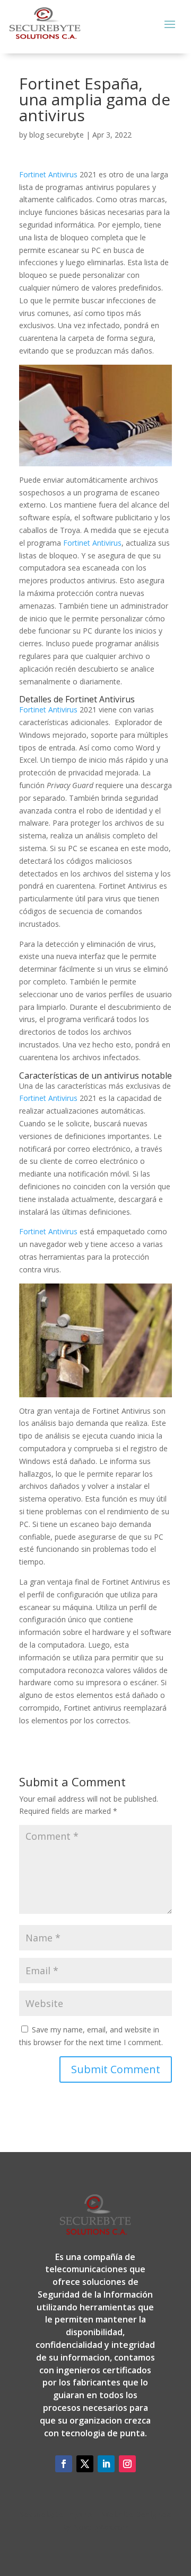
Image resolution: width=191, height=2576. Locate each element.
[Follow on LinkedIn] (106, 2464)
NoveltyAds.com (101, 2527)
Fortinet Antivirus (48, 174)
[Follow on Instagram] (127, 2464)
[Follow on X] (85, 2464)
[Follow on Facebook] (64, 2464)
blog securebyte (57, 135)
